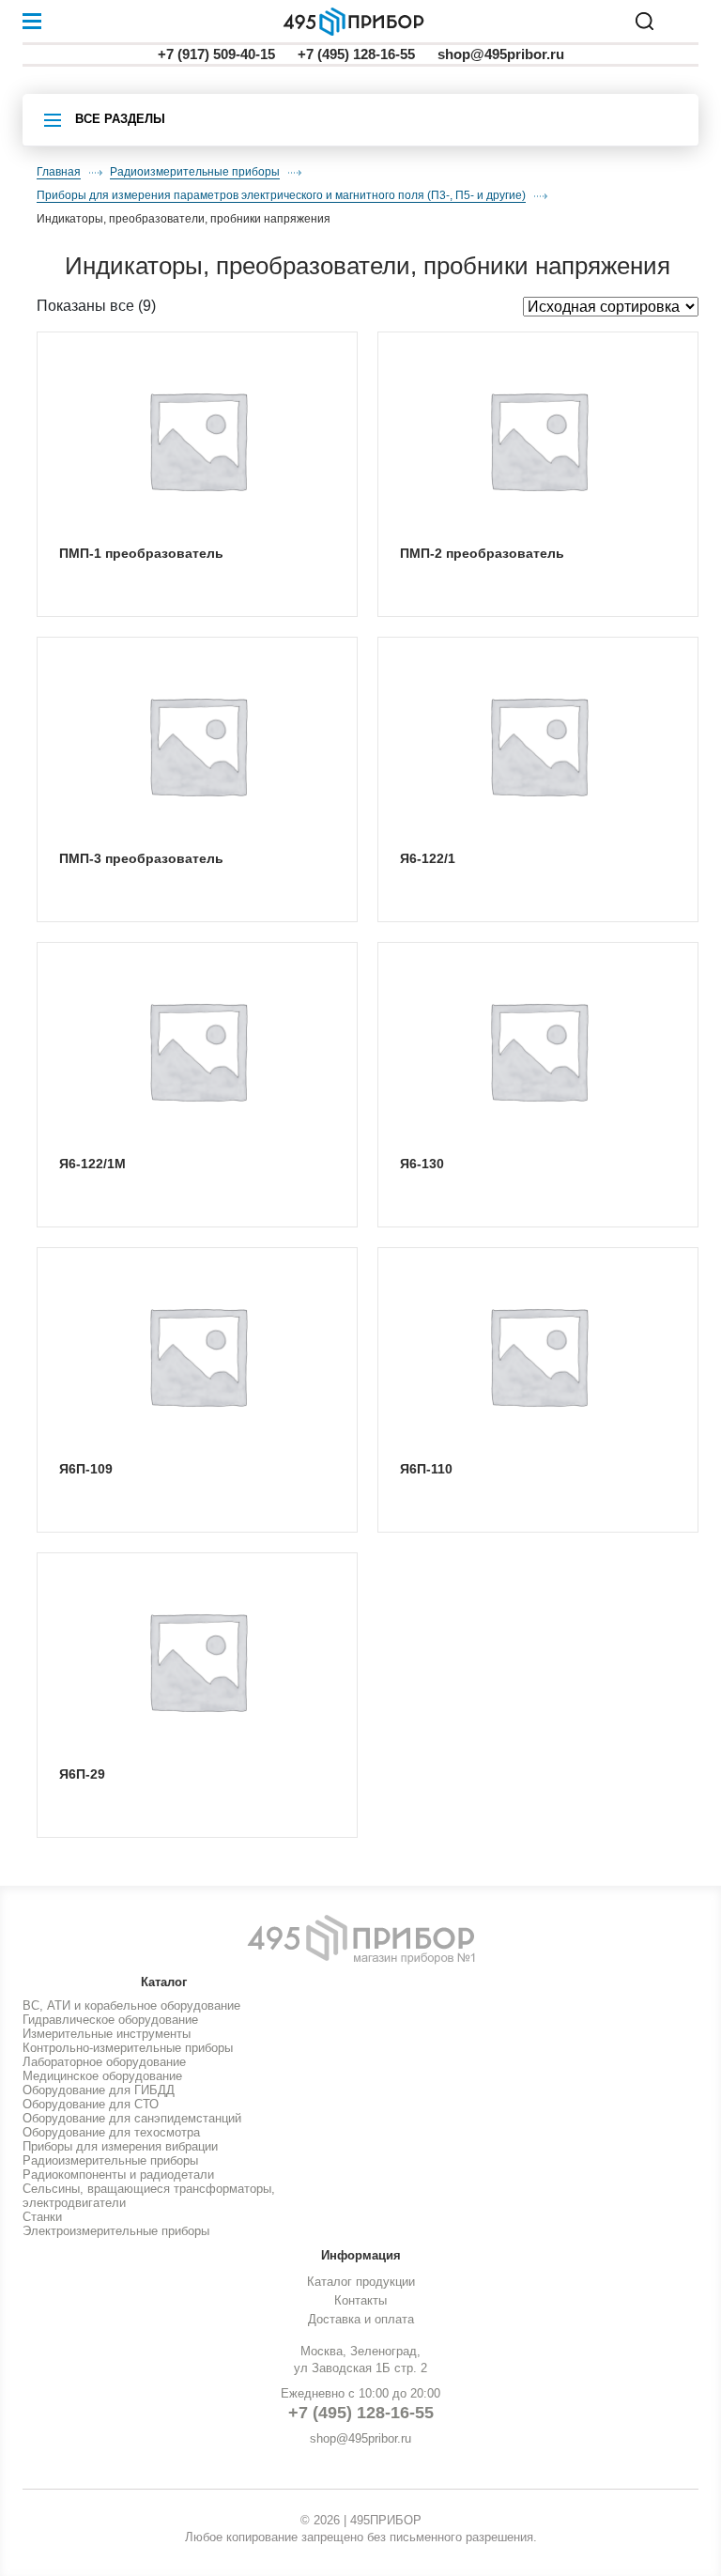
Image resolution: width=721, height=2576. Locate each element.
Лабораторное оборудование (104, 2062)
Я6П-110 (426, 1469)
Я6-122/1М (92, 1164)
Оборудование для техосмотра (111, 2132)
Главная (59, 172)
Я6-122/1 (428, 858)
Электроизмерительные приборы (116, 2231)
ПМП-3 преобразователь (141, 858)
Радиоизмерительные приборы (195, 172)
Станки (42, 2217)
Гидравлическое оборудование (110, 2020)
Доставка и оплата (361, 2319)
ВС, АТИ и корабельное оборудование (131, 2005)
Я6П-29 (82, 1774)
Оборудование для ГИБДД (99, 2090)
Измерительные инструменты (107, 2034)
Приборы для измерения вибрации (120, 2146)
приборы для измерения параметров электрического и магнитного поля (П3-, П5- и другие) (281, 195)
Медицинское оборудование (102, 2076)
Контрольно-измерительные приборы (128, 2048)
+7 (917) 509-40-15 (216, 54)
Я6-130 (422, 1164)
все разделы (120, 119)
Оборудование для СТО (91, 2104)
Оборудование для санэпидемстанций (132, 2118)
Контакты (360, 2300)
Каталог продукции (361, 2282)
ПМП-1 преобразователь (141, 553)
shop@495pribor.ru (501, 54)
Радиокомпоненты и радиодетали (118, 2175)
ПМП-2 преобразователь (482, 553)
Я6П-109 (86, 1469)
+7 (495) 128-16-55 (356, 54)
